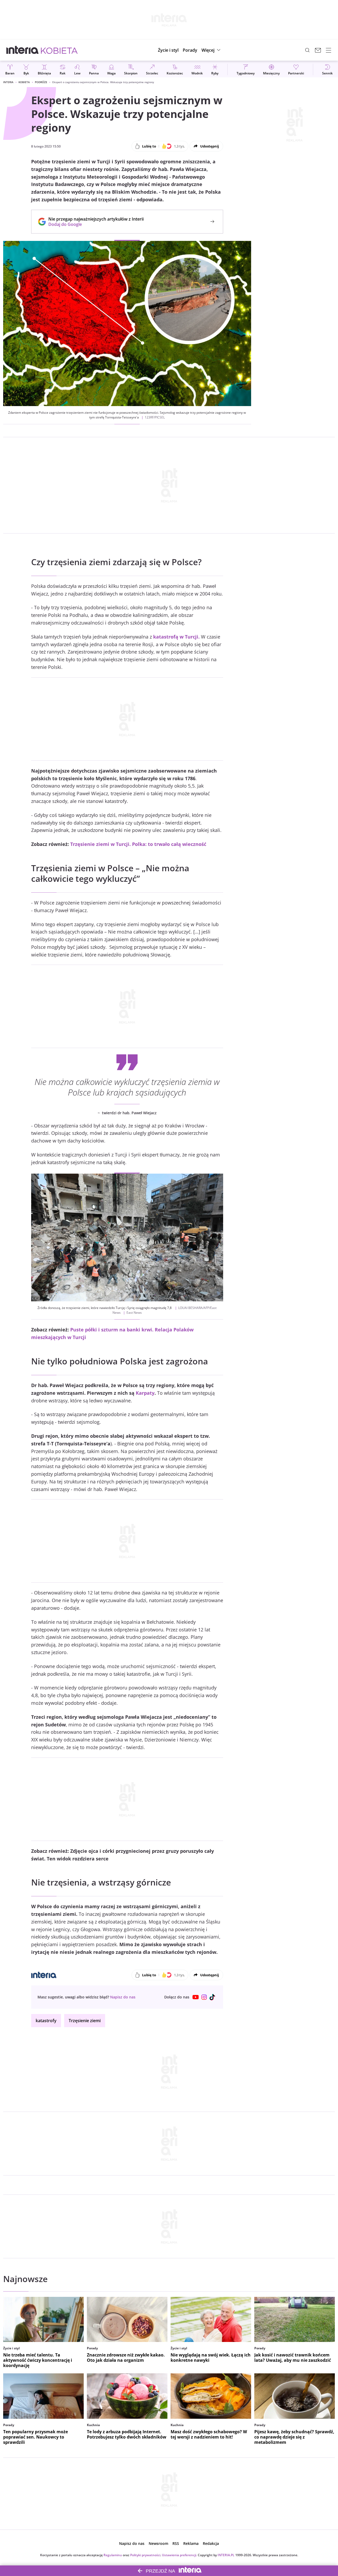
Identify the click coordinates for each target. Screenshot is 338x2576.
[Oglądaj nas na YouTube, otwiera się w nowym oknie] (196, 1997)
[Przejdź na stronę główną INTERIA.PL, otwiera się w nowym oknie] (23, 50)
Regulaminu (113, 2555)
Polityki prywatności (145, 2555)
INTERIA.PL (226, 2555)
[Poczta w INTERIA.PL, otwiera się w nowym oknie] (318, 50)
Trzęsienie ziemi (85, 2021)
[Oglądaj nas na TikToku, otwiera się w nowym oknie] (213, 1997)
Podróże (41, 82)
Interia (8, 82)
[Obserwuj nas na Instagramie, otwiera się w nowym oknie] (204, 1997)
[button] (212, 50)
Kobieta (24, 82)
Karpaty (145, 1393)
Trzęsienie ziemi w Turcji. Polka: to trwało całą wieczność (138, 844)
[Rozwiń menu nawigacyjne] (328, 50)
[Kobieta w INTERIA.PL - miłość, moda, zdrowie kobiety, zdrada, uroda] (59, 50)
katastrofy (46, 2021)
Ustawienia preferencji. (179, 2555)
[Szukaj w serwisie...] (307, 50)
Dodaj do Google (93, 224)
